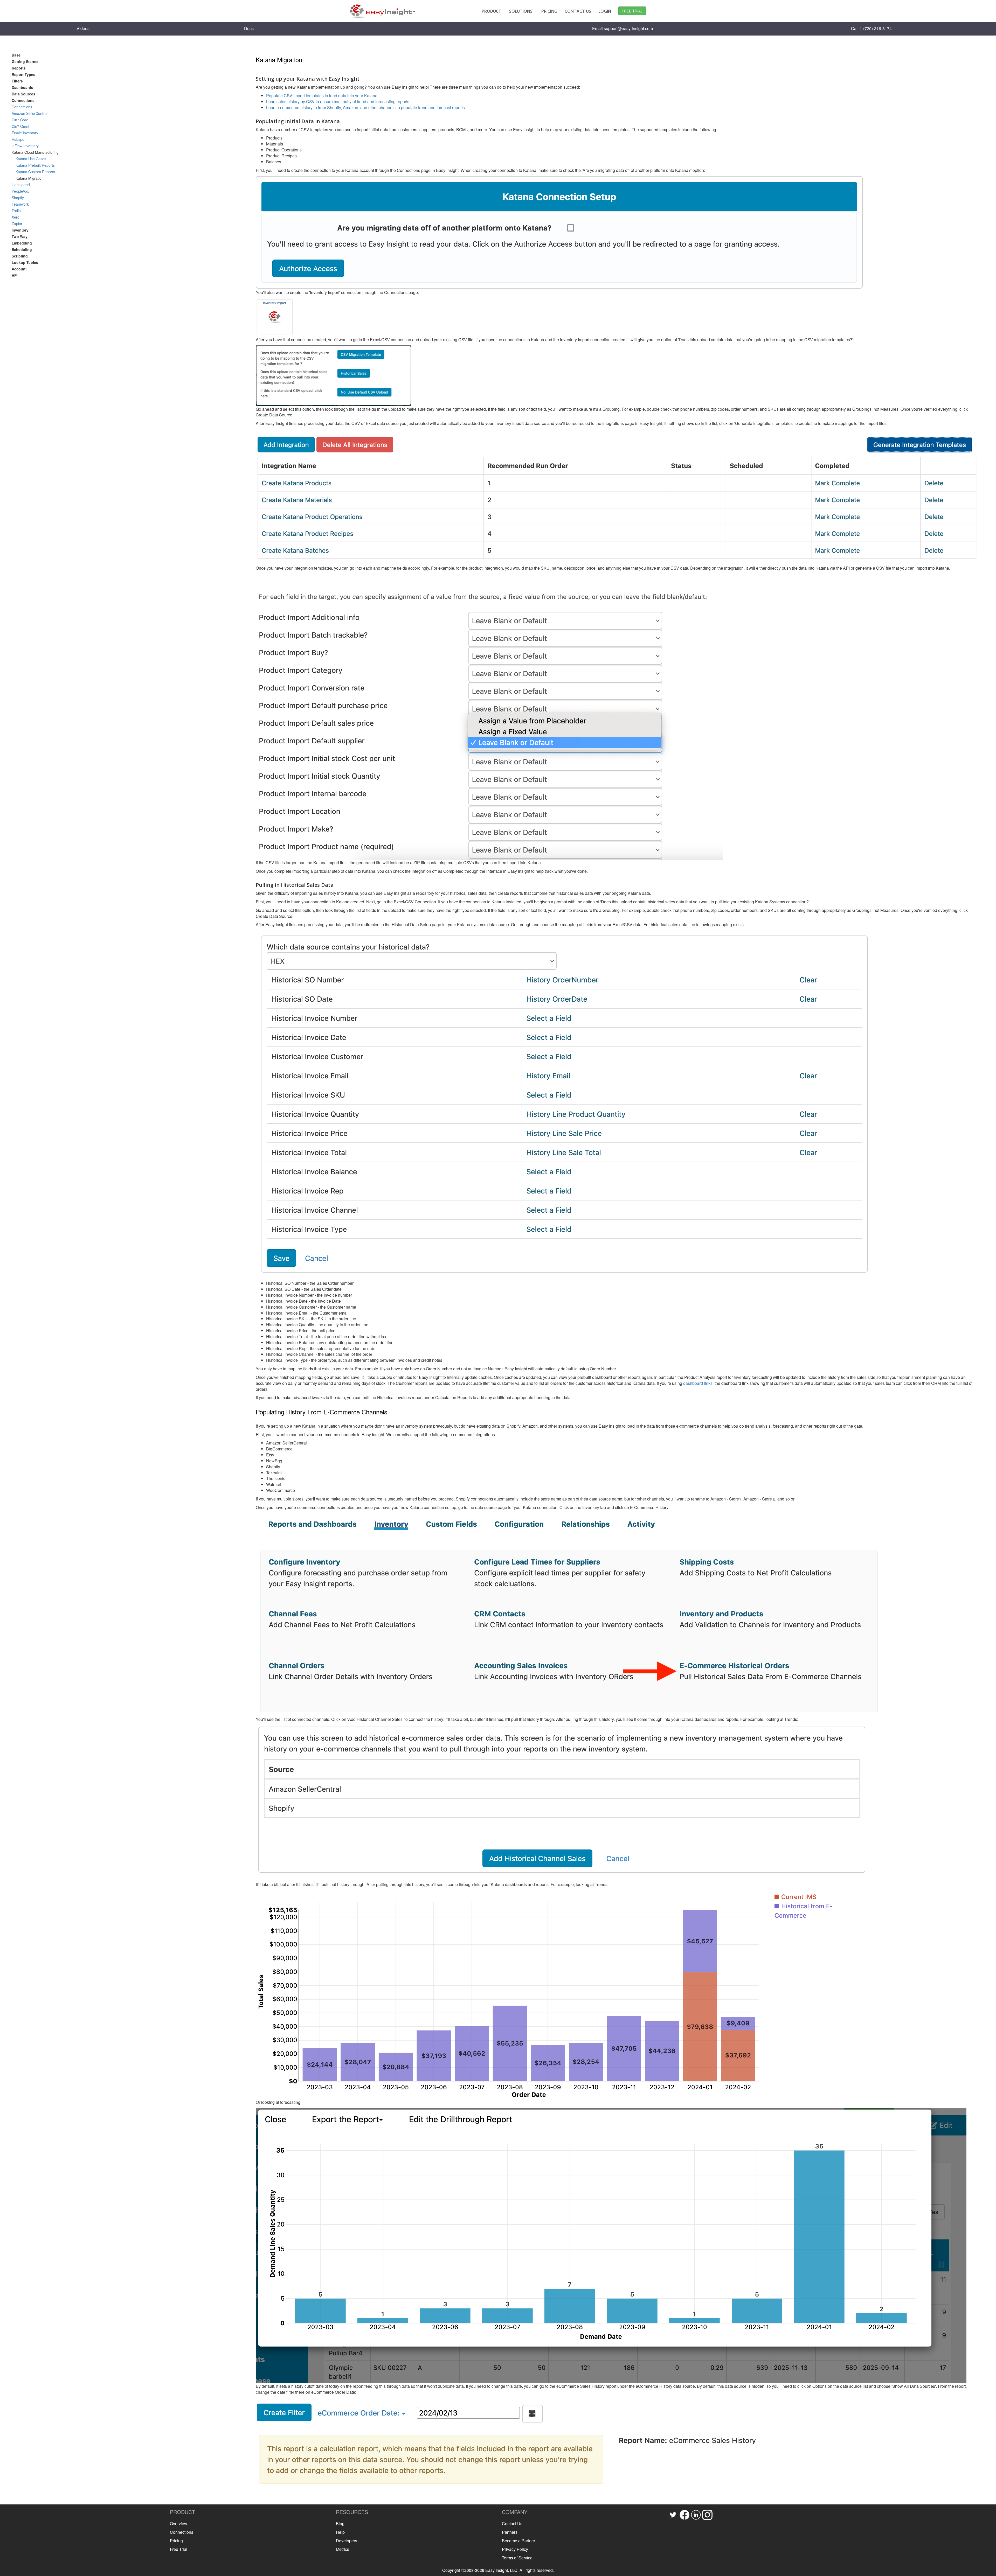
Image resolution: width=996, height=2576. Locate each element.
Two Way (20, 236)
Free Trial (179, 2549)
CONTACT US (578, 11)
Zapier (17, 224)
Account (19, 269)
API (15, 275)
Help (340, 2532)
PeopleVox (20, 191)
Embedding (22, 243)
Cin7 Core (20, 120)
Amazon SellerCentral (30, 113)
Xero (16, 217)
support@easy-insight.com (628, 28)
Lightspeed (21, 185)
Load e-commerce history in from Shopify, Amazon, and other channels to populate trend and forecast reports (365, 107)
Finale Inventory (25, 133)
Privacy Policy (515, 2549)
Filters (17, 81)
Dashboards (22, 87)
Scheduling (22, 249)
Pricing (176, 2541)
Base (16, 55)
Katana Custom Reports (35, 172)
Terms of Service (517, 2558)
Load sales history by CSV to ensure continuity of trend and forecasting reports (338, 102)
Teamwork (20, 204)
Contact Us (512, 2523)
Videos (83, 28)
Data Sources (23, 94)
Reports (19, 68)
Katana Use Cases (31, 159)
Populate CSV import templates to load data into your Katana (322, 96)
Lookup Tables (25, 262)
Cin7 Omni (20, 126)
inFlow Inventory (25, 146)
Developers (347, 2541)
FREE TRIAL (632, 11)
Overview (179, 2523)
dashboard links (698, 1383)
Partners (510, 2532)
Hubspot (19, 139)
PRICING (549, 11)
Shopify (18, 198)
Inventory (20, 230)
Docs (249, 28)
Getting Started (25, 61)
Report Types (23, 74)
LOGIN (605, 11)
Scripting (20, 256)
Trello (16, 211)
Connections (22, 107)
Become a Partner (518, 2541)
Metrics (343, 2549)
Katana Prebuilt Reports (35, 165)
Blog (340, 2523)
